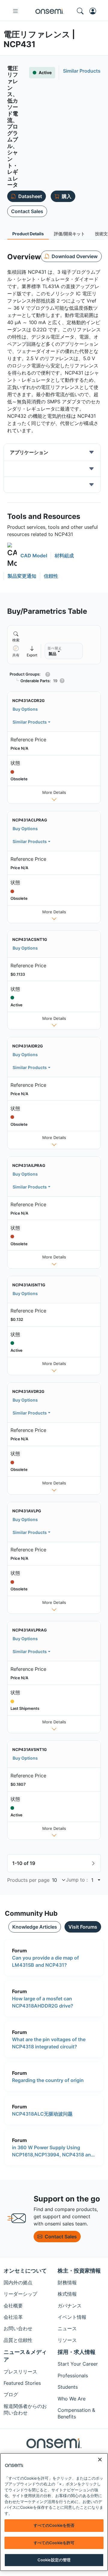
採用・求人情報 (76, 2352)
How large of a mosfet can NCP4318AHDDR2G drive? (43, 2002)
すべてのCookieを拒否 (54, 2525)
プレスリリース (20, 2372)
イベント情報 (72, 2317)
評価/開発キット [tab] (69, 234)
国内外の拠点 (18, 2282)
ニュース (67, 2328)
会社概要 (13, 2306)
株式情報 (67, 2294)
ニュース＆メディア (25, 2356)
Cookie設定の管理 (54, 2560)
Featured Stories (22, 2383)
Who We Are (72, 2399)
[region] (54, 2512)
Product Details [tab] (28, 234)
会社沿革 (13, 2317)
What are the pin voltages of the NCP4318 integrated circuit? (49, 2043)
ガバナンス (70, 2306)
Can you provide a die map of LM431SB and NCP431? (45, 1961)
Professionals (73, 2376)
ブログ (11, 2394)
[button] (27, 556)
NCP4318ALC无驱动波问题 (42, 2114)
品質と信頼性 (18, 2340)
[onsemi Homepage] (49, 11)
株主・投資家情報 (79, 2271)
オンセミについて (25, 2271)
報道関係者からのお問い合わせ (25, 2409)
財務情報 (67, 2282)
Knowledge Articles (35, 1927)
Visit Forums (83, 1927)
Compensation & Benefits (76, 2413)
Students (68, 2387)
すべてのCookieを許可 (54, 2543)
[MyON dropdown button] (94, 11)
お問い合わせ (18, 2328)
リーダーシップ (20, 2294)
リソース (67, 2340)
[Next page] (93, 1863)
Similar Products (30, 722)
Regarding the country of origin (48, 2080)
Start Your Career (78, 2364)
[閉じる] (100, 2460)
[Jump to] (98, 1880)
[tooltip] (32, 651)
